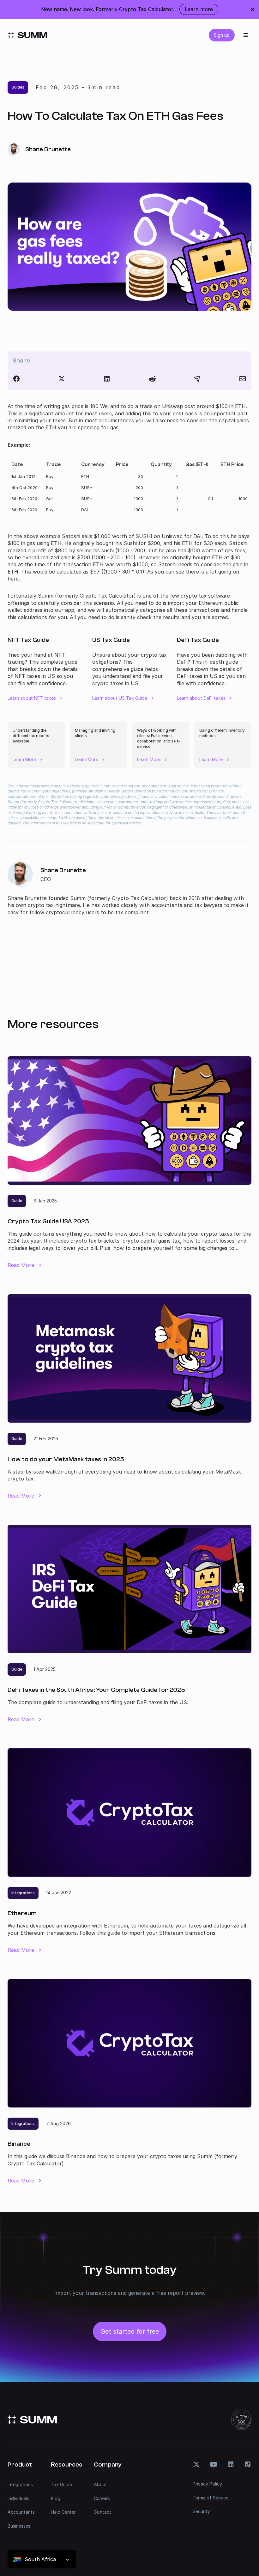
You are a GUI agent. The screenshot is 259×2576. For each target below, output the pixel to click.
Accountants (21, 2512)
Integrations (20, 2484)
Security (201, 2511)
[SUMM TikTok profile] (248, 2464)
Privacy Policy (207, 2484)
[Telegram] (197, 379)
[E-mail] (243, 379)
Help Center (63, 2512)
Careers (102, 2498)
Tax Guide (61, 2484)
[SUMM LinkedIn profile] (231, 2464)
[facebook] (16, 379)
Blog (56, 2498)
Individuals (18, 2498)
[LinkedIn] (107, 379)
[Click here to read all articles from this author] (129, 889)
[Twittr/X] (62, 379)
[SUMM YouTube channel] (214, 2464)
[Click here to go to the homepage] (27, 35)
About (100, 2484)
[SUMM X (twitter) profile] (196, 2464)
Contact (102, 2512)
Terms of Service (211, 2498)
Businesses (19, 2526)
